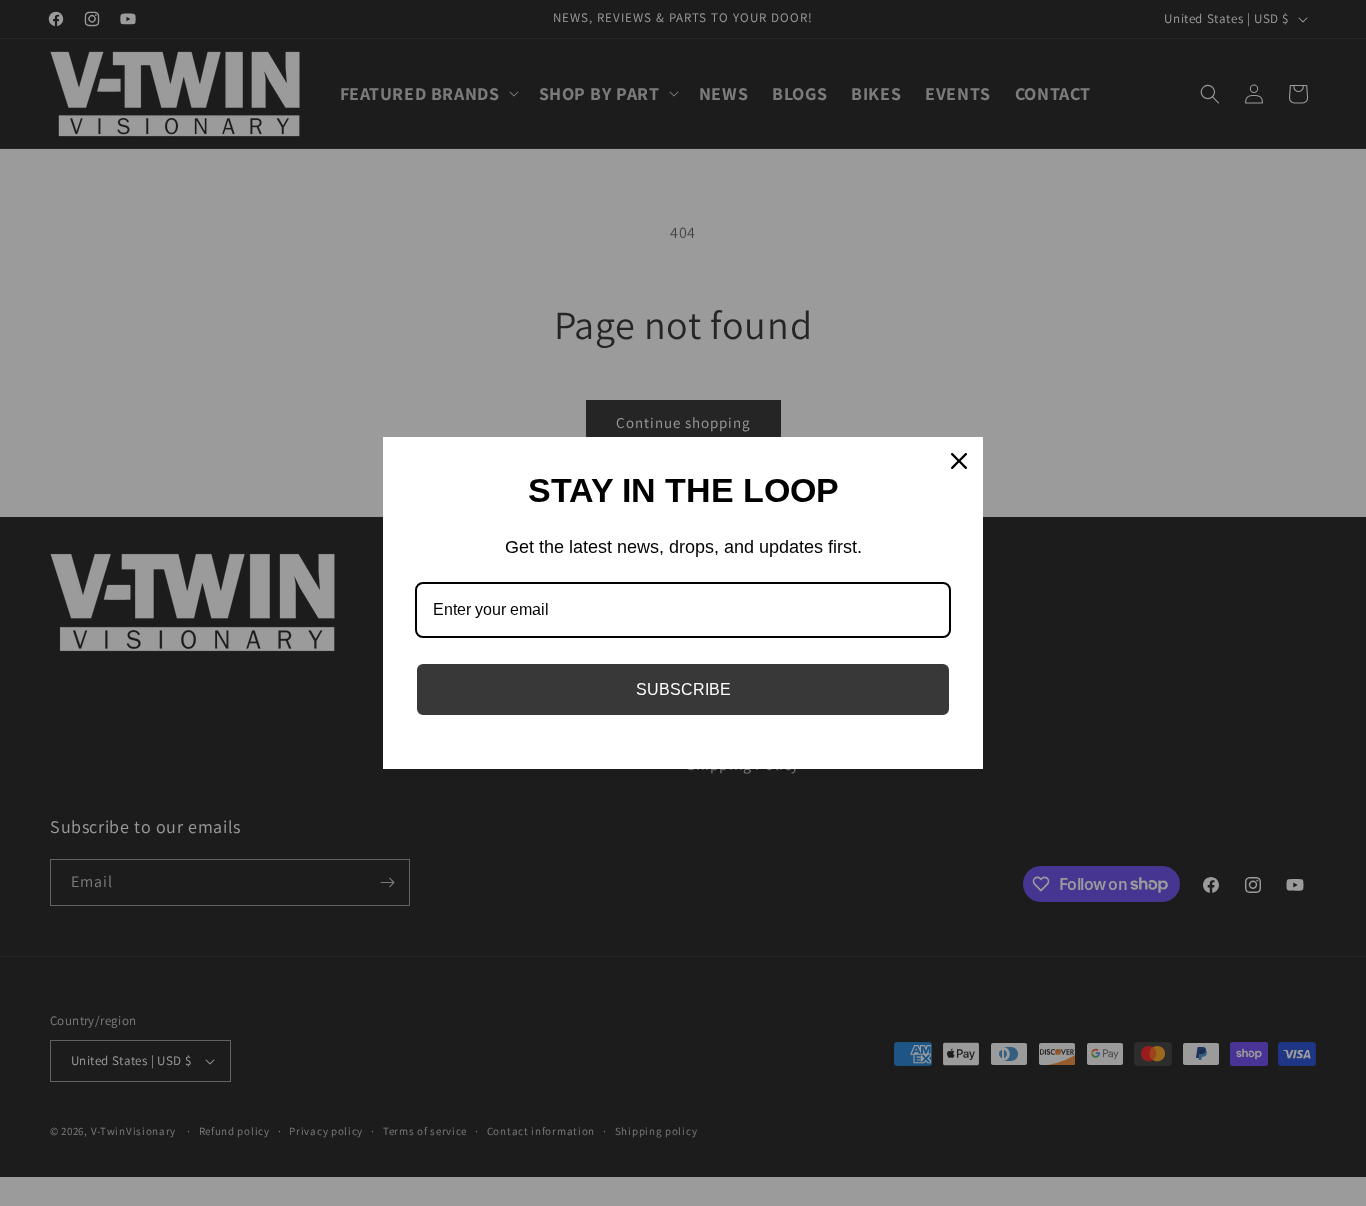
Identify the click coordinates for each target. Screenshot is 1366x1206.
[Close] (959, 461)
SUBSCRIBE (683, 689)
